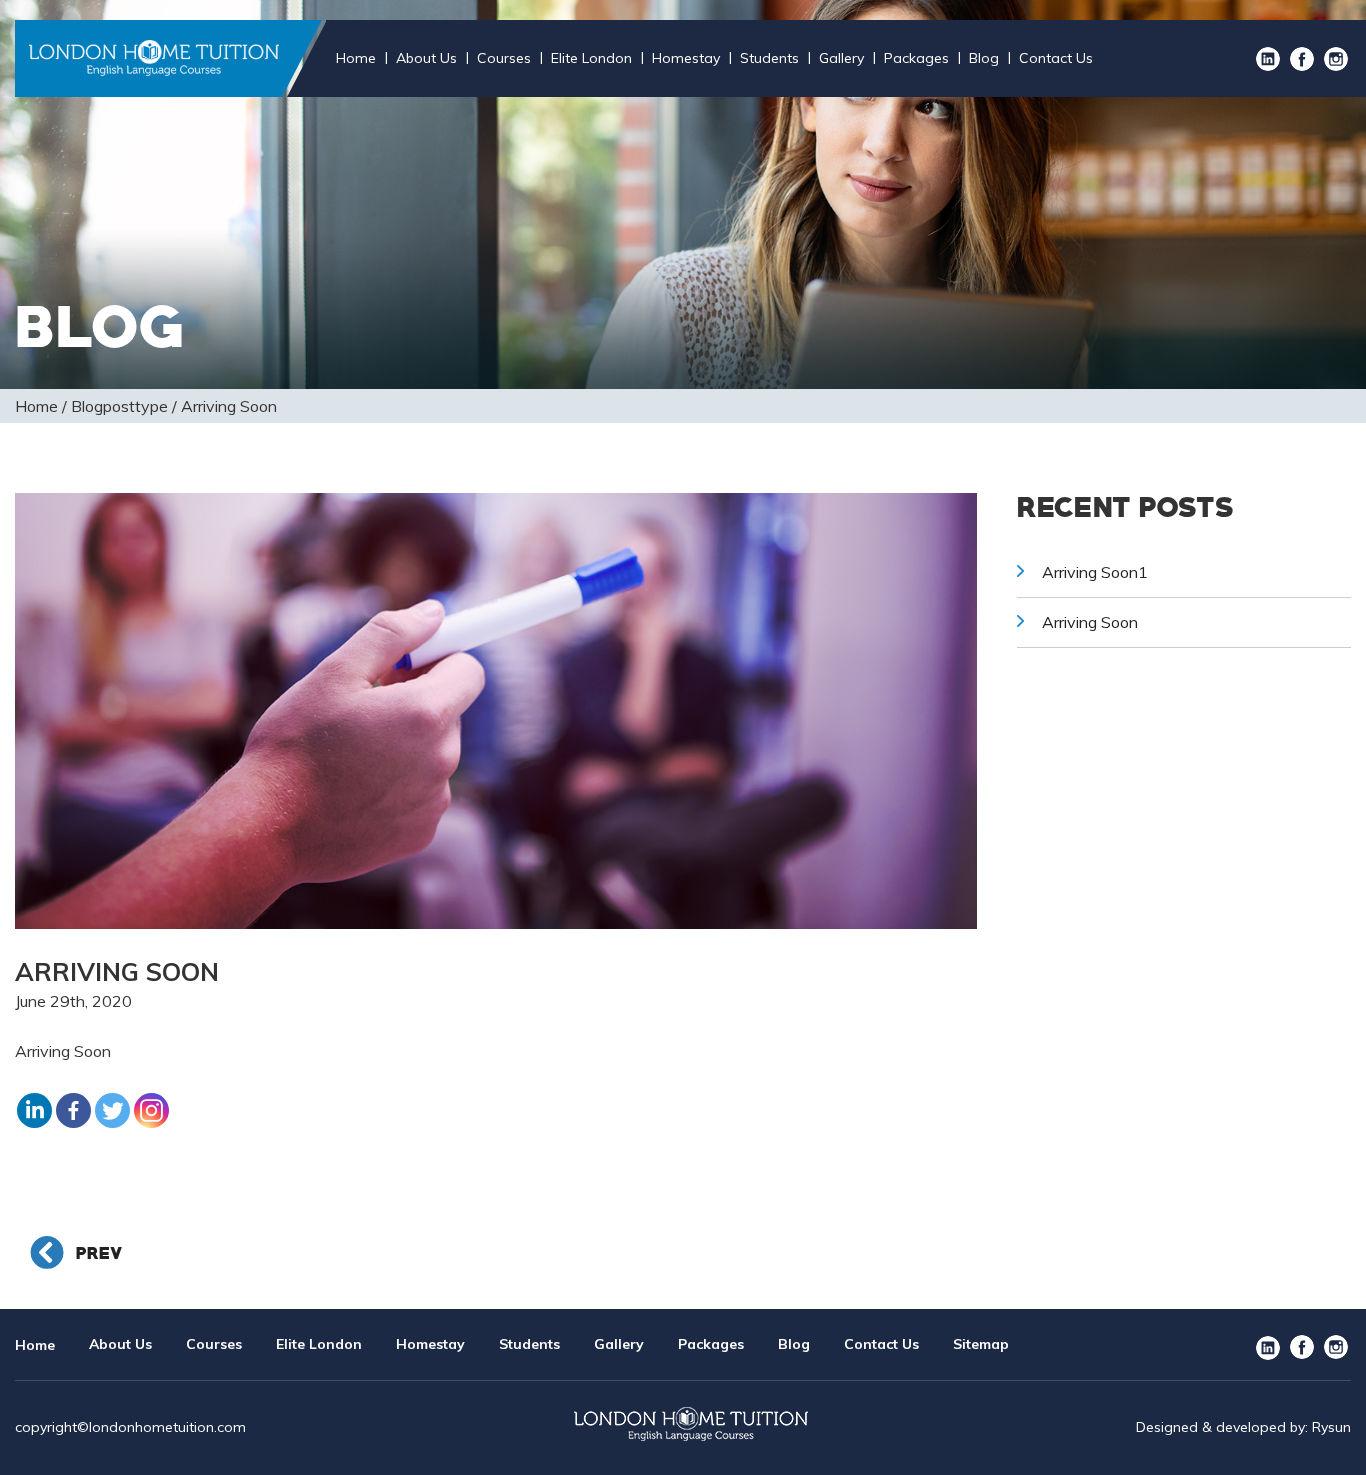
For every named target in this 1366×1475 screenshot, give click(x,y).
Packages (916, 58)
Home (356, 58)
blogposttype (119, 406)
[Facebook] (73, 1110)
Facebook (1302, 59)
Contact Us (1056, 58)
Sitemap (981, 1344)
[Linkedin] (34, 1110)
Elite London (591, 58)
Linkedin (1268, 59)
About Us (426, 58)
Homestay (686, 58)
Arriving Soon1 (1095, 572)
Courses (504, 58)
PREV (96, 1253)
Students (769, 58)
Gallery (841, 58)
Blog (984, 58)
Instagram (1336, 59)
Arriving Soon (1090, 622)
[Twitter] (112, 1110)
